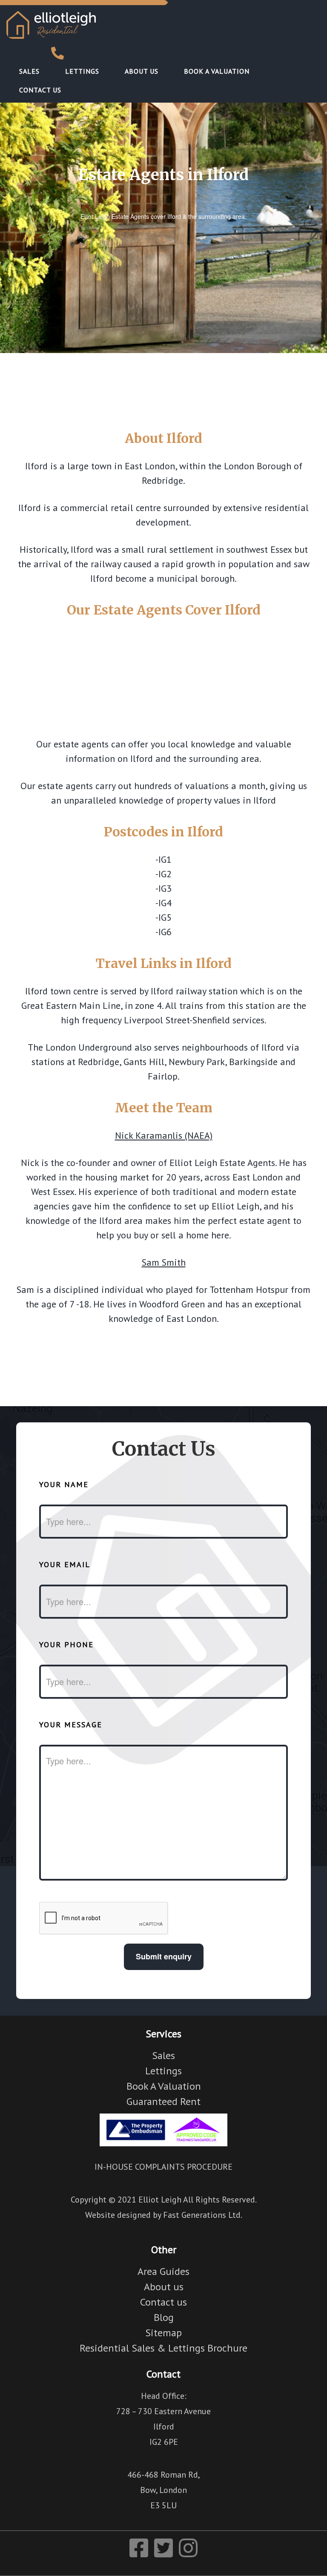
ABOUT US (142, 71)
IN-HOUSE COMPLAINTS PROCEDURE (163, 2167)
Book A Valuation (164, 2086)
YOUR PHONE (66, 1644)
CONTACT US (40, 90)
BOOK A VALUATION (217, 71)
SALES (29, 71)
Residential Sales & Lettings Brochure (163, 2348)
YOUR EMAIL (65, 1564)
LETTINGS (82, 71)
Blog (164, 2317)
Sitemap (163, 2333)
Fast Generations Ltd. (203, 2215)
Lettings (163, 2071)
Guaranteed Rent (163, 2101)
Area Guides (163, 2271)
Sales (163, 2055)
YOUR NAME (64, 1484)
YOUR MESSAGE (71, 1725)
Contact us (163, 2302)
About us (164, 2287)
